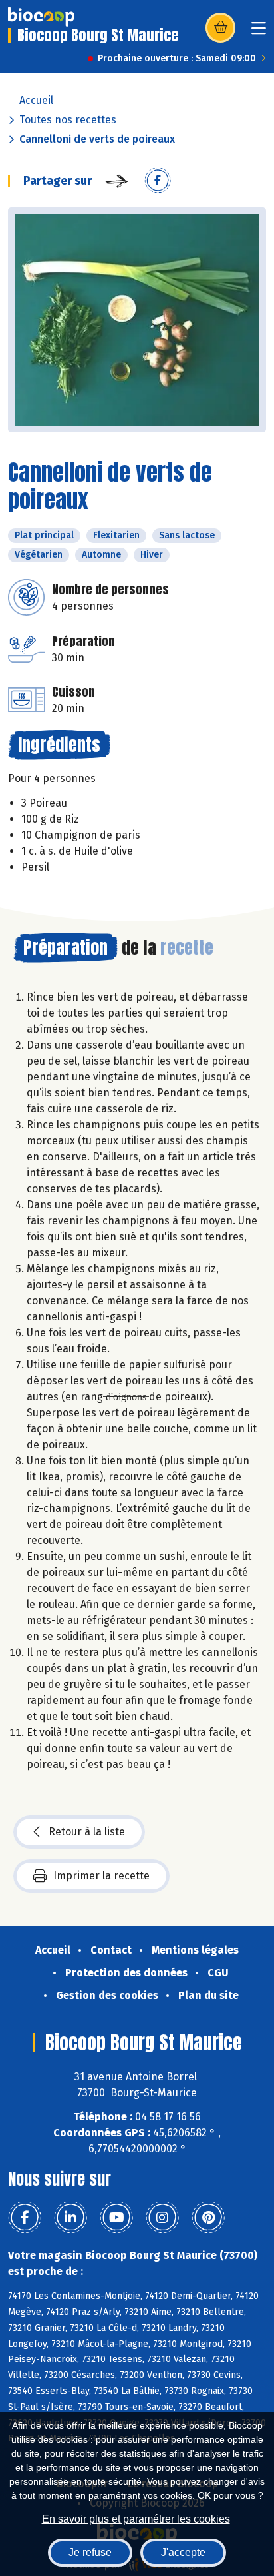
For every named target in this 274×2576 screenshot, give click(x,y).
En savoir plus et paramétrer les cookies (136, 2519)
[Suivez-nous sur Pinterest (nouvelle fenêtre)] (208, 2218)
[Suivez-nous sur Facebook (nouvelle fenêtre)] (25, 2218)
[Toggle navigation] (259, 32)
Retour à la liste (87, 1832)
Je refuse (90, 2552)
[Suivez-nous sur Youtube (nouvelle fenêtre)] (116, 2218)
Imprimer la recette (101, 1876)
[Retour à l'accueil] (41, 17)
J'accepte (183, 2552)
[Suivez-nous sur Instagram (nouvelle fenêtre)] (162, 2218)
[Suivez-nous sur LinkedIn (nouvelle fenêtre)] (70, 2218)
